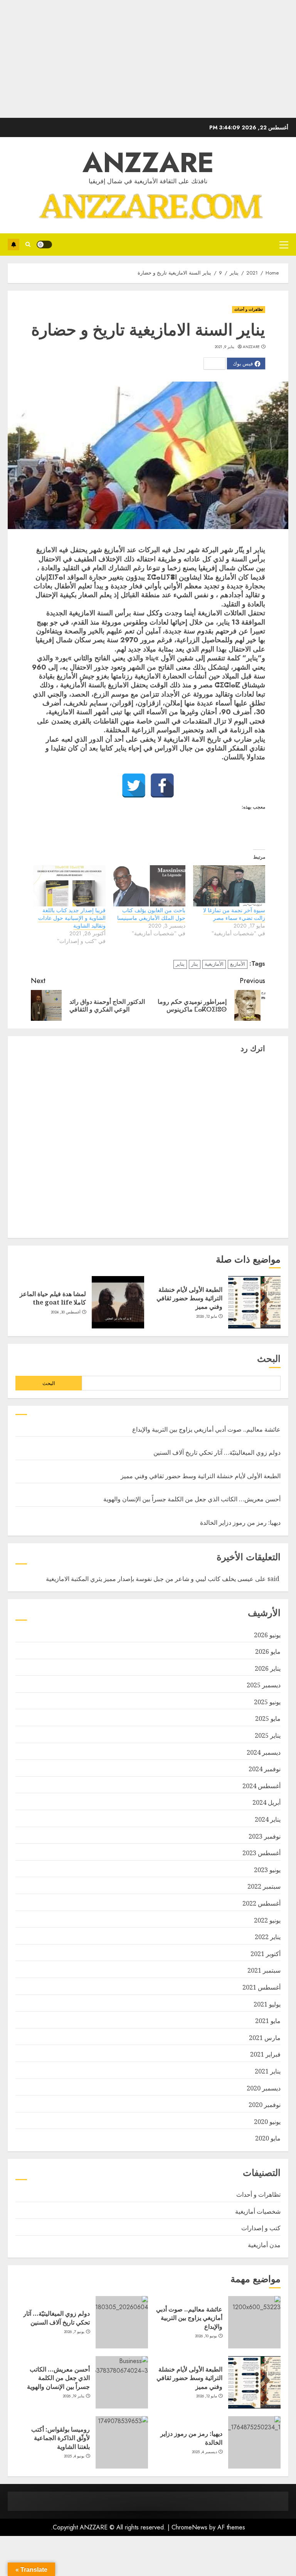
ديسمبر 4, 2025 (205, 2452)
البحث (269, 1359)
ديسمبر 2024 (264, 1752)
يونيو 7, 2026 (74, 2332)
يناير (180, 964)
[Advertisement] (148, 64)
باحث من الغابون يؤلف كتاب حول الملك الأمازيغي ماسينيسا (151, 914)
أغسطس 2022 (262, 1903)
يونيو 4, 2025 (74, 2456)
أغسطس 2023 (262, 1853)
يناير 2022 (268, 1937)
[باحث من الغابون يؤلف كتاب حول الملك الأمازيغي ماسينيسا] (149, 886)
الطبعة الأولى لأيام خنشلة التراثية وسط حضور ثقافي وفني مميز (189, 1298)
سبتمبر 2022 (264, 1886)
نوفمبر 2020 (265, 2105)
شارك (13, 245)
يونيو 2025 (267, 1702)
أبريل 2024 (267, 1802)
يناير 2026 (268, 1668)
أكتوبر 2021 (266, 1954)
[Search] (28, 244)
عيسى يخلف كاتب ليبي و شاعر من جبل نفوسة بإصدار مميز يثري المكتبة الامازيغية (150, 1579)
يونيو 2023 (267, 1870)
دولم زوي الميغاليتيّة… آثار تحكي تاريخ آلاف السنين (217, 1452)
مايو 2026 (268, 1651)
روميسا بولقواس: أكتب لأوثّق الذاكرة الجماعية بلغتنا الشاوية (61, 2438)
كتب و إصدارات (261, 2228)
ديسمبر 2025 (264, 1685)
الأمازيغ (238, 964)
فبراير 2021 (265, 2054)
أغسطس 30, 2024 (66, 1312)
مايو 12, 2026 (207, 1316)
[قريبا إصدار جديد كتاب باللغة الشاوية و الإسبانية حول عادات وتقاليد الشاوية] (69, 886)
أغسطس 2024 (262, 1786)
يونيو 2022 (267, 1920)
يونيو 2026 (267, 1635)
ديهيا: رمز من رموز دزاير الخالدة (240, 1522)
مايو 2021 (268, 2021)
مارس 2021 (265, 2038)
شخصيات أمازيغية (258, 2211)
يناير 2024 (268, 1819)
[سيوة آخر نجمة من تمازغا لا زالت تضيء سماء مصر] (229, 886)
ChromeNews (189, 2527)
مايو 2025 (268, 1718)
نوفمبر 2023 (265, 1836)
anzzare (251, 347)
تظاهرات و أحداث (249, 309)
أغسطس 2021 (262, 1987)
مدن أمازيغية (264, 2245)
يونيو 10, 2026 (206, 2336)
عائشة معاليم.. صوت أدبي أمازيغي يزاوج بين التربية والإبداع (206, 1429)
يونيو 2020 (267, 2122)
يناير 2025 (268, 1735)
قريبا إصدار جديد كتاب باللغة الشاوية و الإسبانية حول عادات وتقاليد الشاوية (72, 918)
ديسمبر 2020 (264, 2088)
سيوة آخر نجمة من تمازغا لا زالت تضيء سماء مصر (234, 914)
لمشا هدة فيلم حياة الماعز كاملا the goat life (53, 1298)
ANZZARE (148, 162)
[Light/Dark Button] (44, 245)
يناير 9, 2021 (225, 347)
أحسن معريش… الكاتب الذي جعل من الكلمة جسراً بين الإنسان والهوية (192, 1499)
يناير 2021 (268, 2071)
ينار (195, 964)
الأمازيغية (214, 964)
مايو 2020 (268, 2138)
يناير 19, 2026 (74, 2396)
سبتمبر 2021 (264, 1970)
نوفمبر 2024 (265, 1769)
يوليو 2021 (267, 2004)
